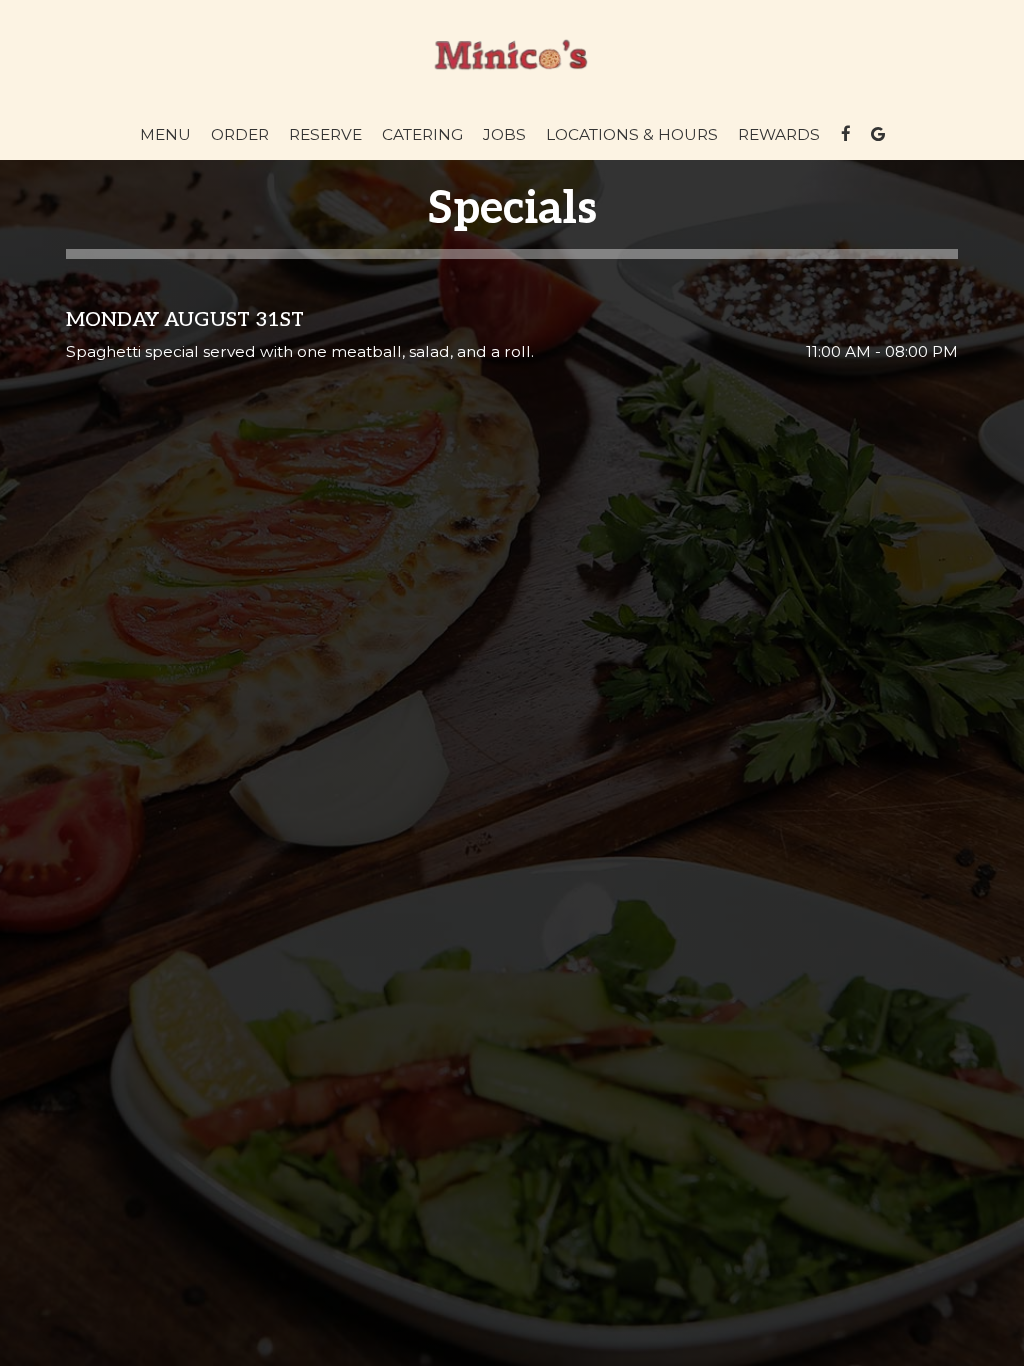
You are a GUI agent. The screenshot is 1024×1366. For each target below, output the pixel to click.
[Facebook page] (846, 134)
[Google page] (878, 134)
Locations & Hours (632, 134)
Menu (165, 134)
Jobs (504, 134)
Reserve (325, 134)
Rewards (779, 134)
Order (240, 134)
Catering (422, 134)
